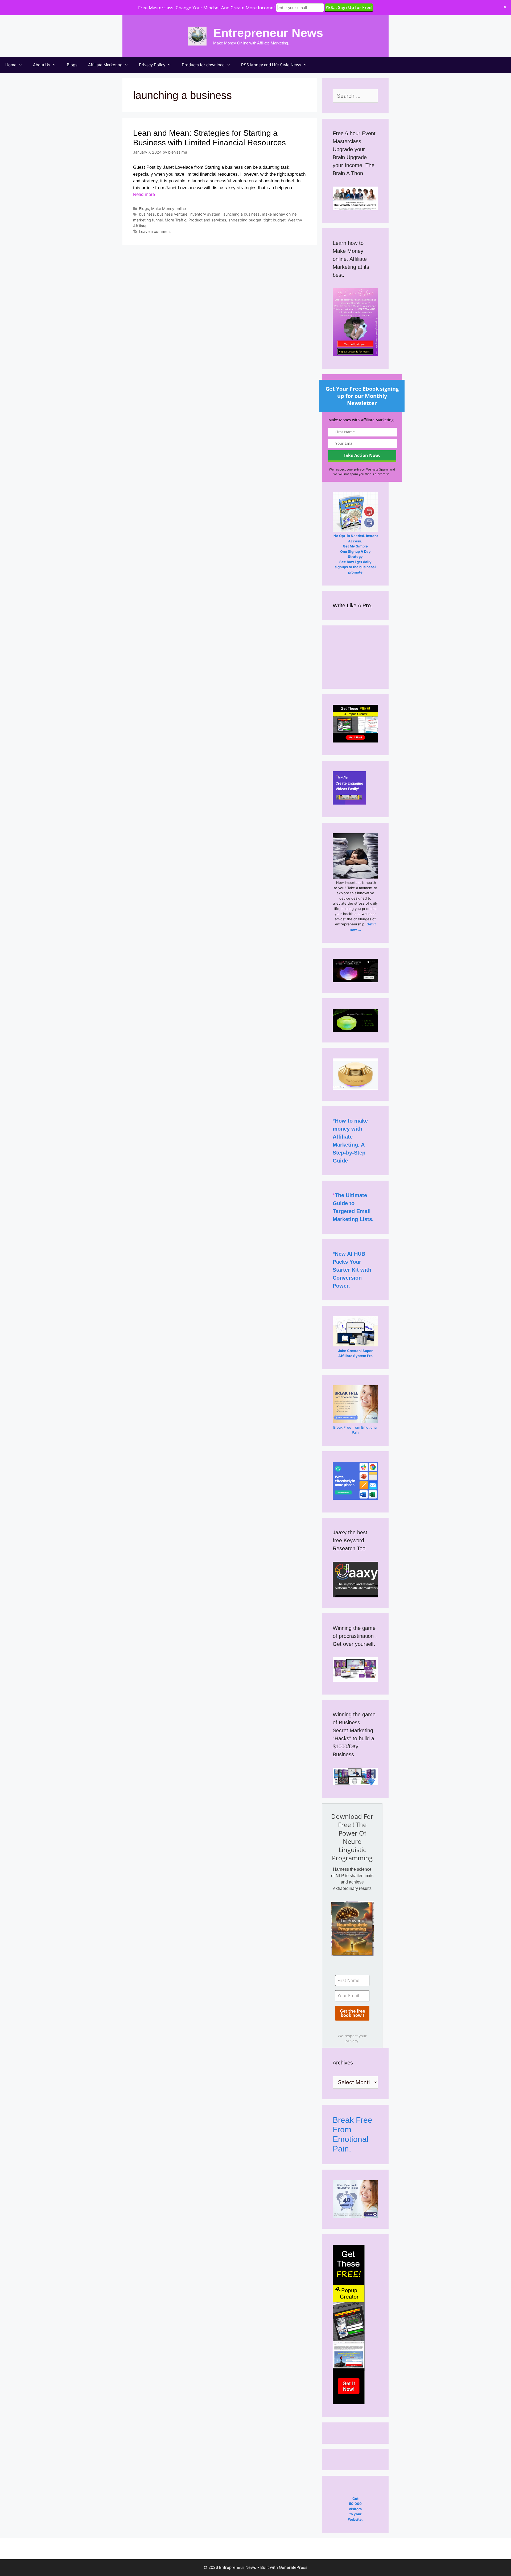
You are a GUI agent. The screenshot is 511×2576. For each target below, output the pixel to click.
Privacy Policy (152, 65)
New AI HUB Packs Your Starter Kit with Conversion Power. (352, 1270)
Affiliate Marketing (105, 65)
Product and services (207, 220)
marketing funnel (148, 220)
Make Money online (168, 209)
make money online (279, 214)
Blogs (72, 65)
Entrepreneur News (268, 33)
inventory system (205, 214)
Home (11, 65)
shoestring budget (245, 220)
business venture (172, 214)
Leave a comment (155, 231)
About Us (42, 65)
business (147, 214)
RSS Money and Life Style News (271, 65)
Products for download (203, 65)
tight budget (275, 220)
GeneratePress (293, 2567)
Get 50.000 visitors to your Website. (355, 2509)
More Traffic (176, 220)
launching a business (241, 214)
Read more (144, 194)
